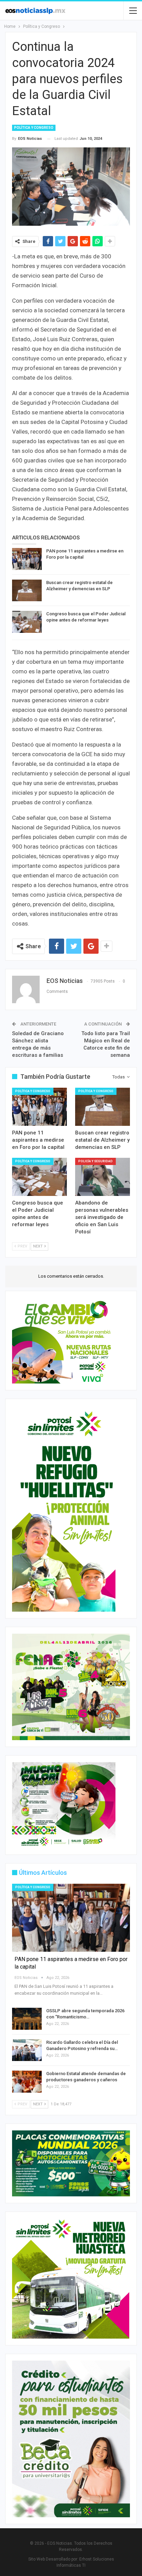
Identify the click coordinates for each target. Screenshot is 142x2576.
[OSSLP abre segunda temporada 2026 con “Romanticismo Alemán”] (27, 2019)
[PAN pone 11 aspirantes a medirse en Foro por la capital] (27, 559)
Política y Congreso (34, 128)
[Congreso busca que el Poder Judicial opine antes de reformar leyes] (27, 622)
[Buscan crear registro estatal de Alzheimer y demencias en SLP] (27, 591)
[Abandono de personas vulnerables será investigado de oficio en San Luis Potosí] (103, 1177)
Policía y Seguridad (95, 1161)
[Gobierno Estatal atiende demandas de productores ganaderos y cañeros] (27, 2082)
